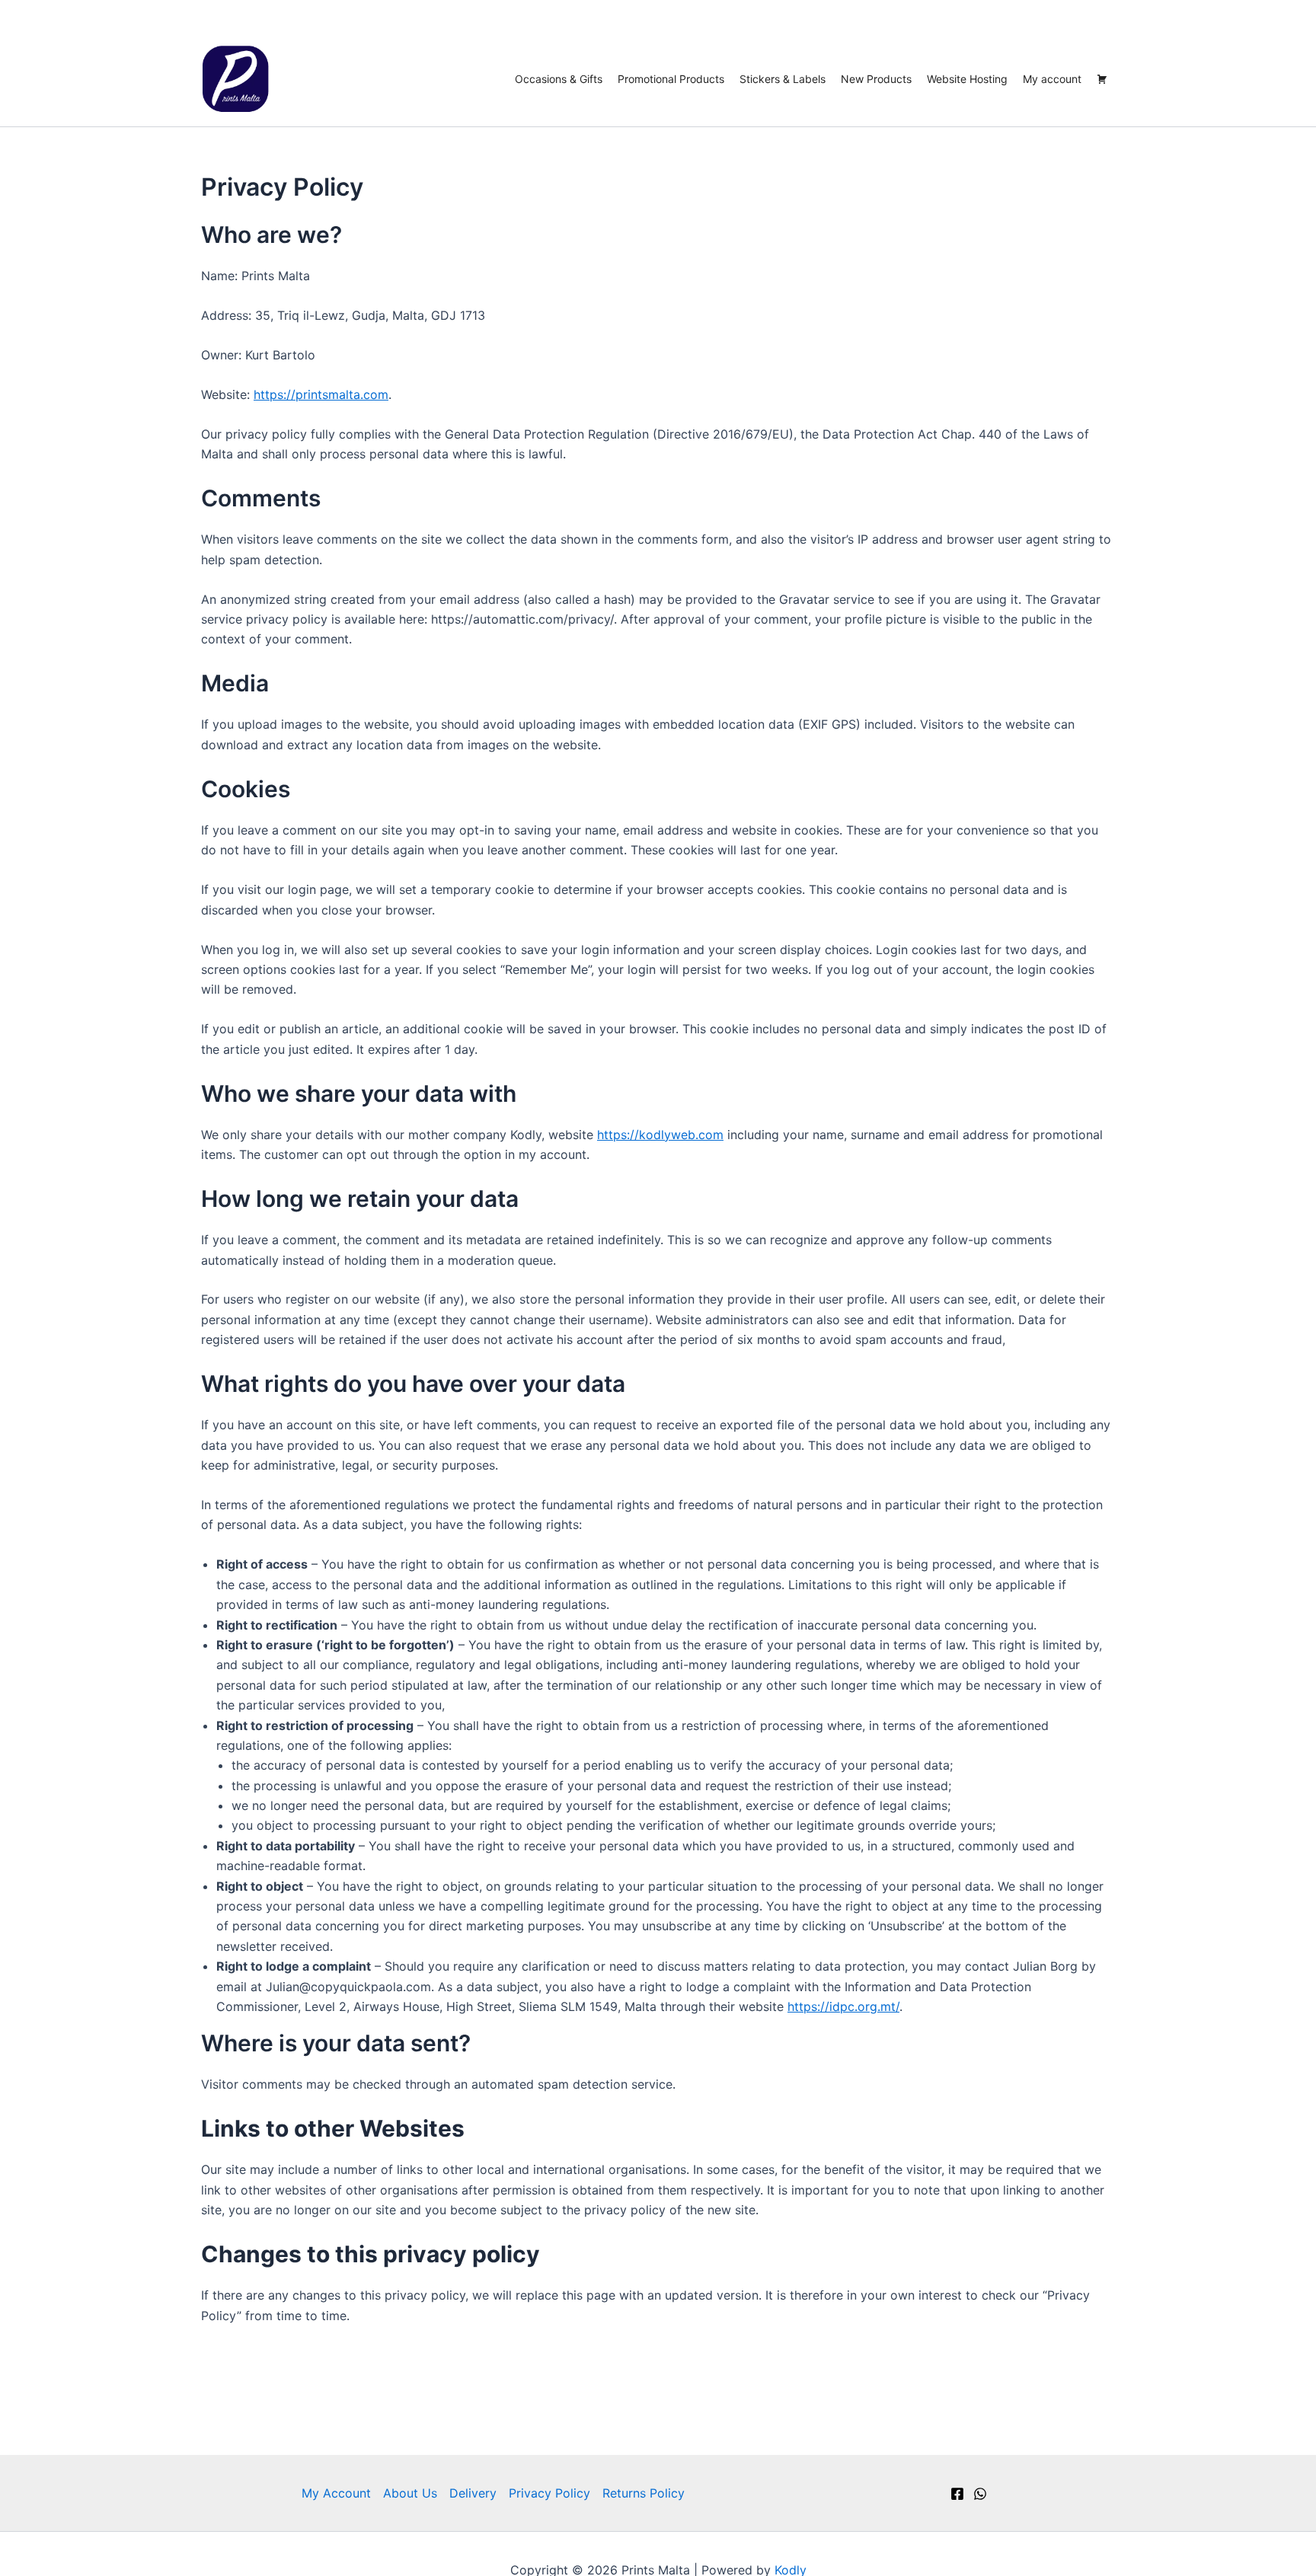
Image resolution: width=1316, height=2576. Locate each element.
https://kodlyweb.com (660, 1135)
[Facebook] (957, 2494)
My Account (336, 2493)
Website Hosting (967, 79)
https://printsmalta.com (321, 394)
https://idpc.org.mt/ (843, 2006)
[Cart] (1102, 79)
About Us (410, 2493)
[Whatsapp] (980, 2494)
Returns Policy (644, 2493)
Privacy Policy (549, 2493)
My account (1052, 79)
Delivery (473, 2493)
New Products (876, 79)
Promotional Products (671, 79)
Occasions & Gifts (559, 79)
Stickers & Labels (783, 79)
